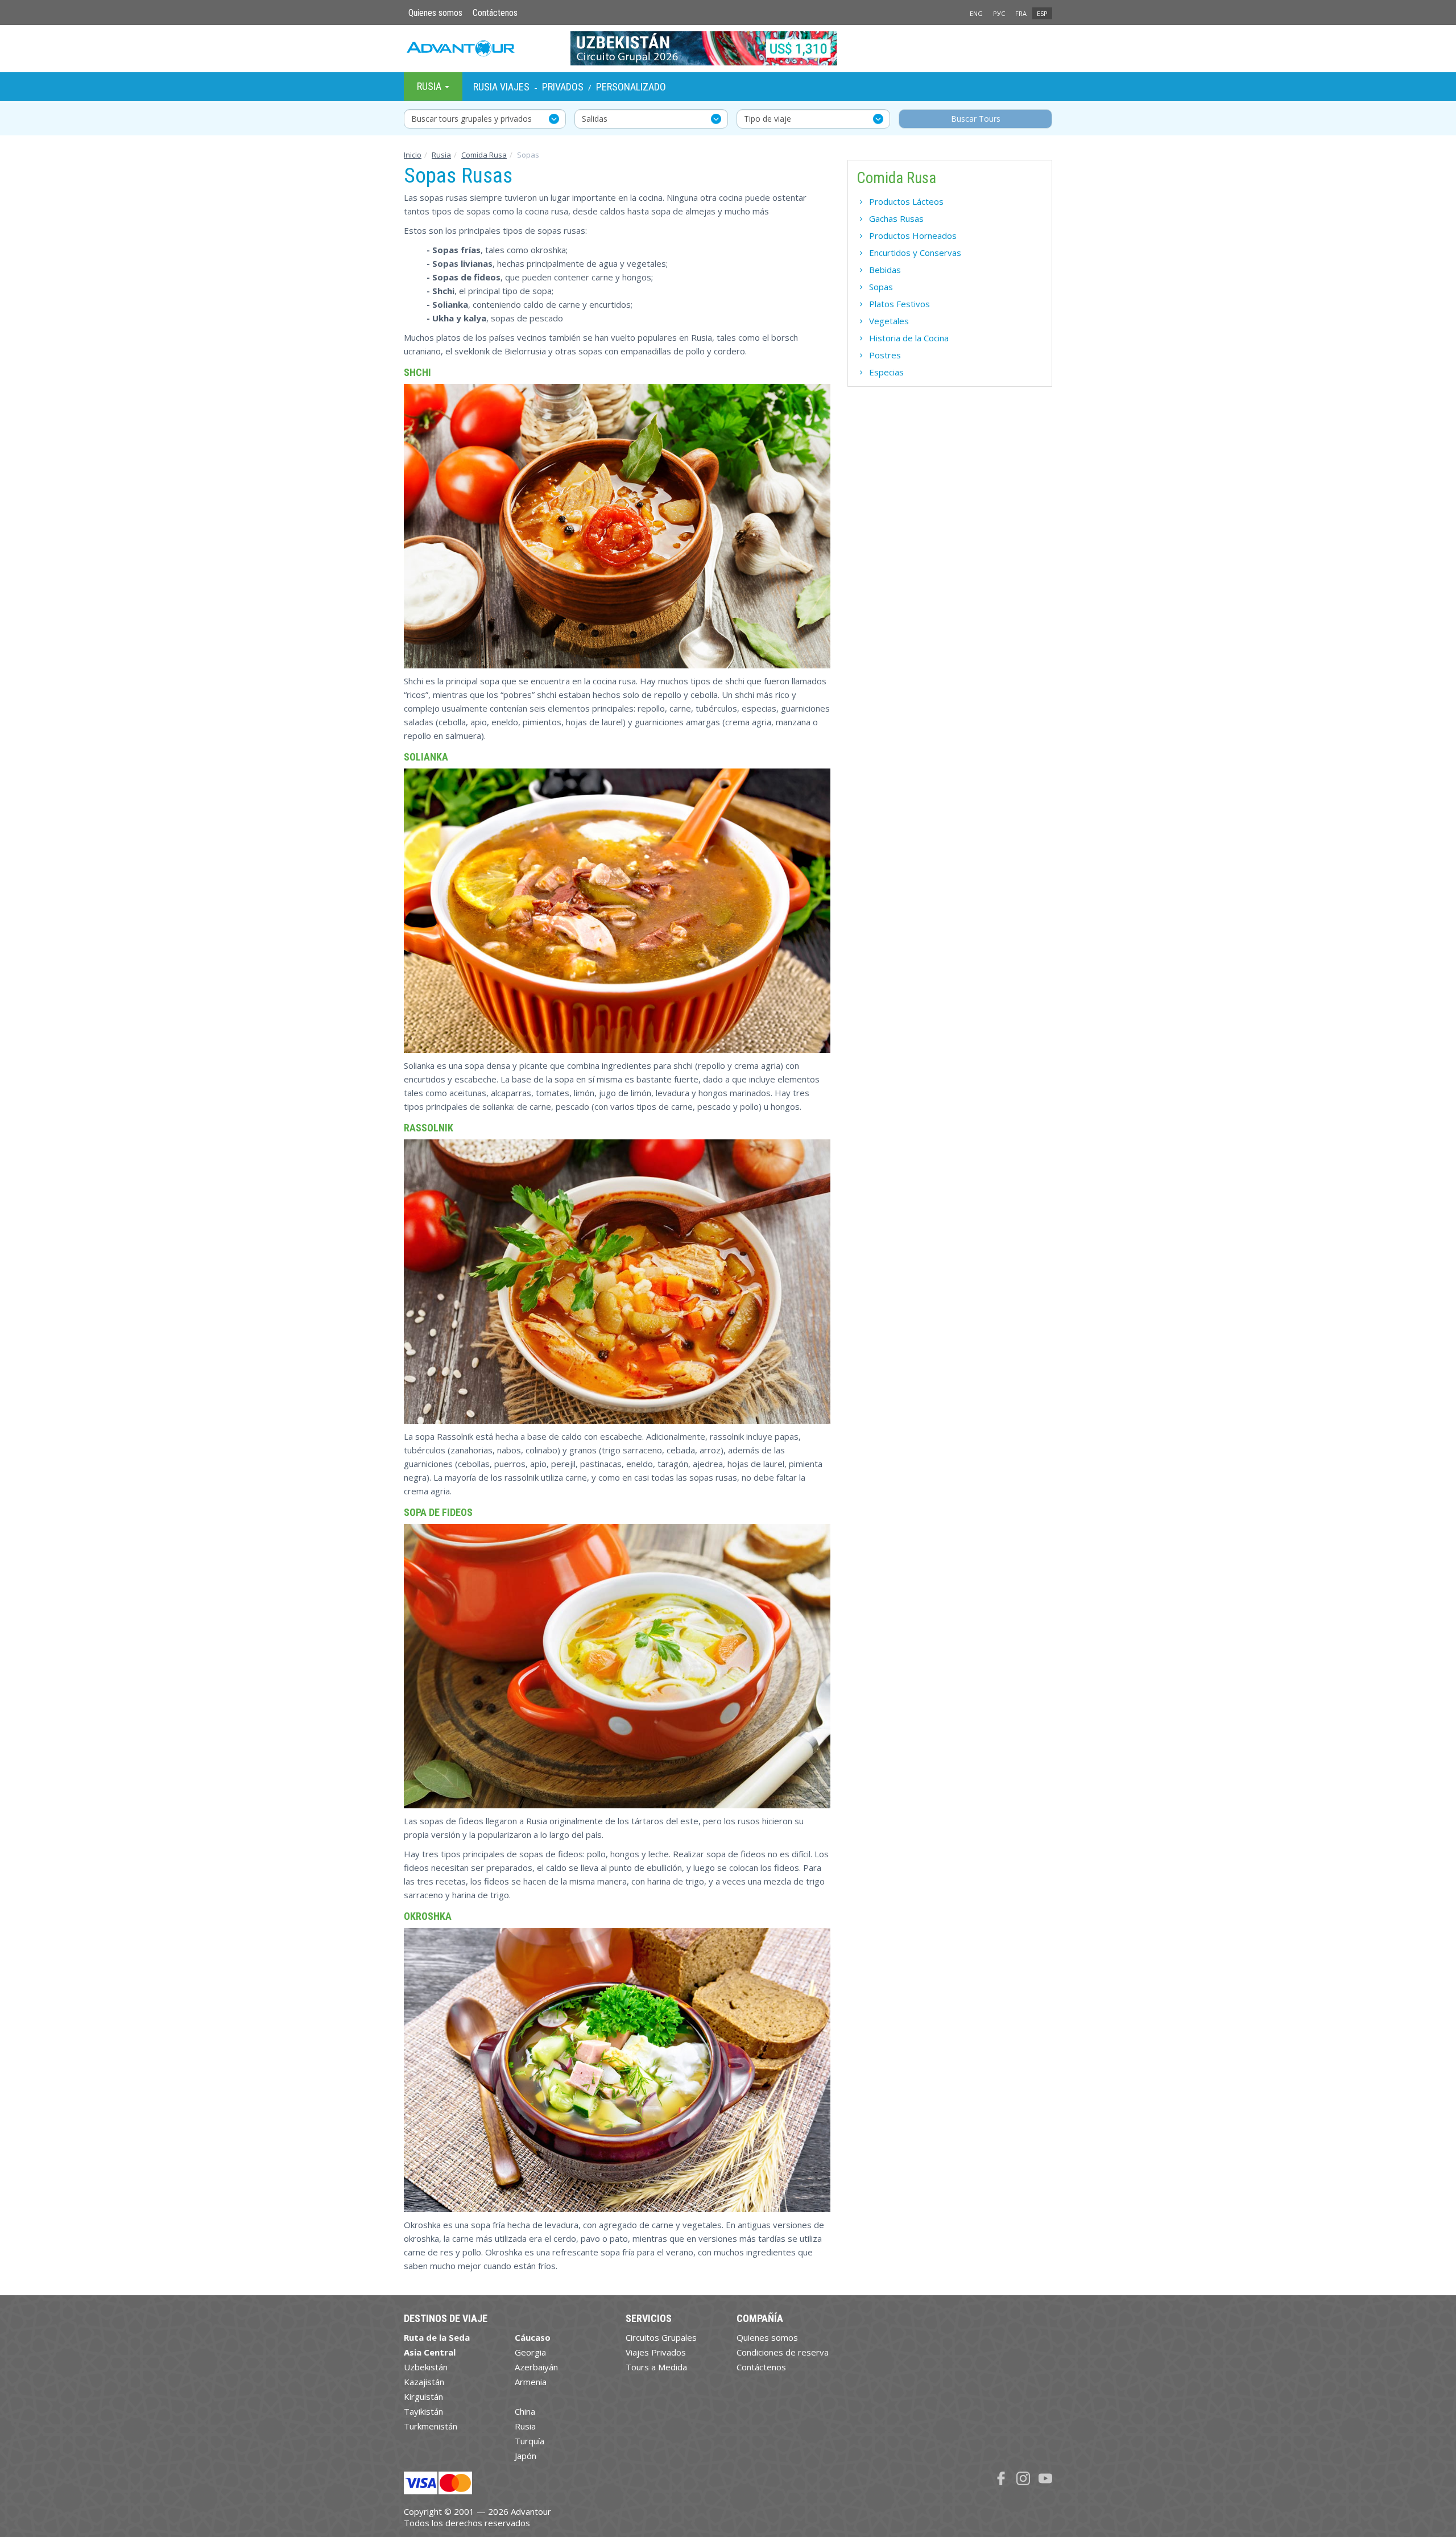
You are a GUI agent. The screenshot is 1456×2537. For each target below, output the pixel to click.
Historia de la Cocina (909, 338)
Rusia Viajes (501, 87)
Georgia (530, 2352)
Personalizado (631, 87)
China (525, 2411)
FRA (1021, 13)
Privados (563, 87)
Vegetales (889, 321)
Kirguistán (423, 2396)
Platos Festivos (899, 304)
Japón (526, 2456)
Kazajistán (424, 2382)
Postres (885, 355)
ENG (976, 13)
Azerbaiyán (536, 2367)
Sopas (881, 287)
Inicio (413, 155)
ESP (1042, 13)
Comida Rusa (484, 155)
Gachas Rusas (896, 218)
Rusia (441, 155)
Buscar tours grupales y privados (471, 119)
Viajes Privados (656, 2352)
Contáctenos (495, 13)
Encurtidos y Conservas (915, 253)
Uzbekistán (426, 2367)
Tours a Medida (656, 2367)
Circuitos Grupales (661, 2337)
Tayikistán (423, 2411)
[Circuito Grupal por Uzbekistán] (728, 48)
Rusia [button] (430, 86)
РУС (999, 13)
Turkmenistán (431, 2426)
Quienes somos (435, 13)
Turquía (530, 2441)
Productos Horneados (913, 235)
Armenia (531, 2382)
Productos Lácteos (906, 201)
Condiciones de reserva (783, 2352)
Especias (886, 372)
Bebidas (885, 270)
